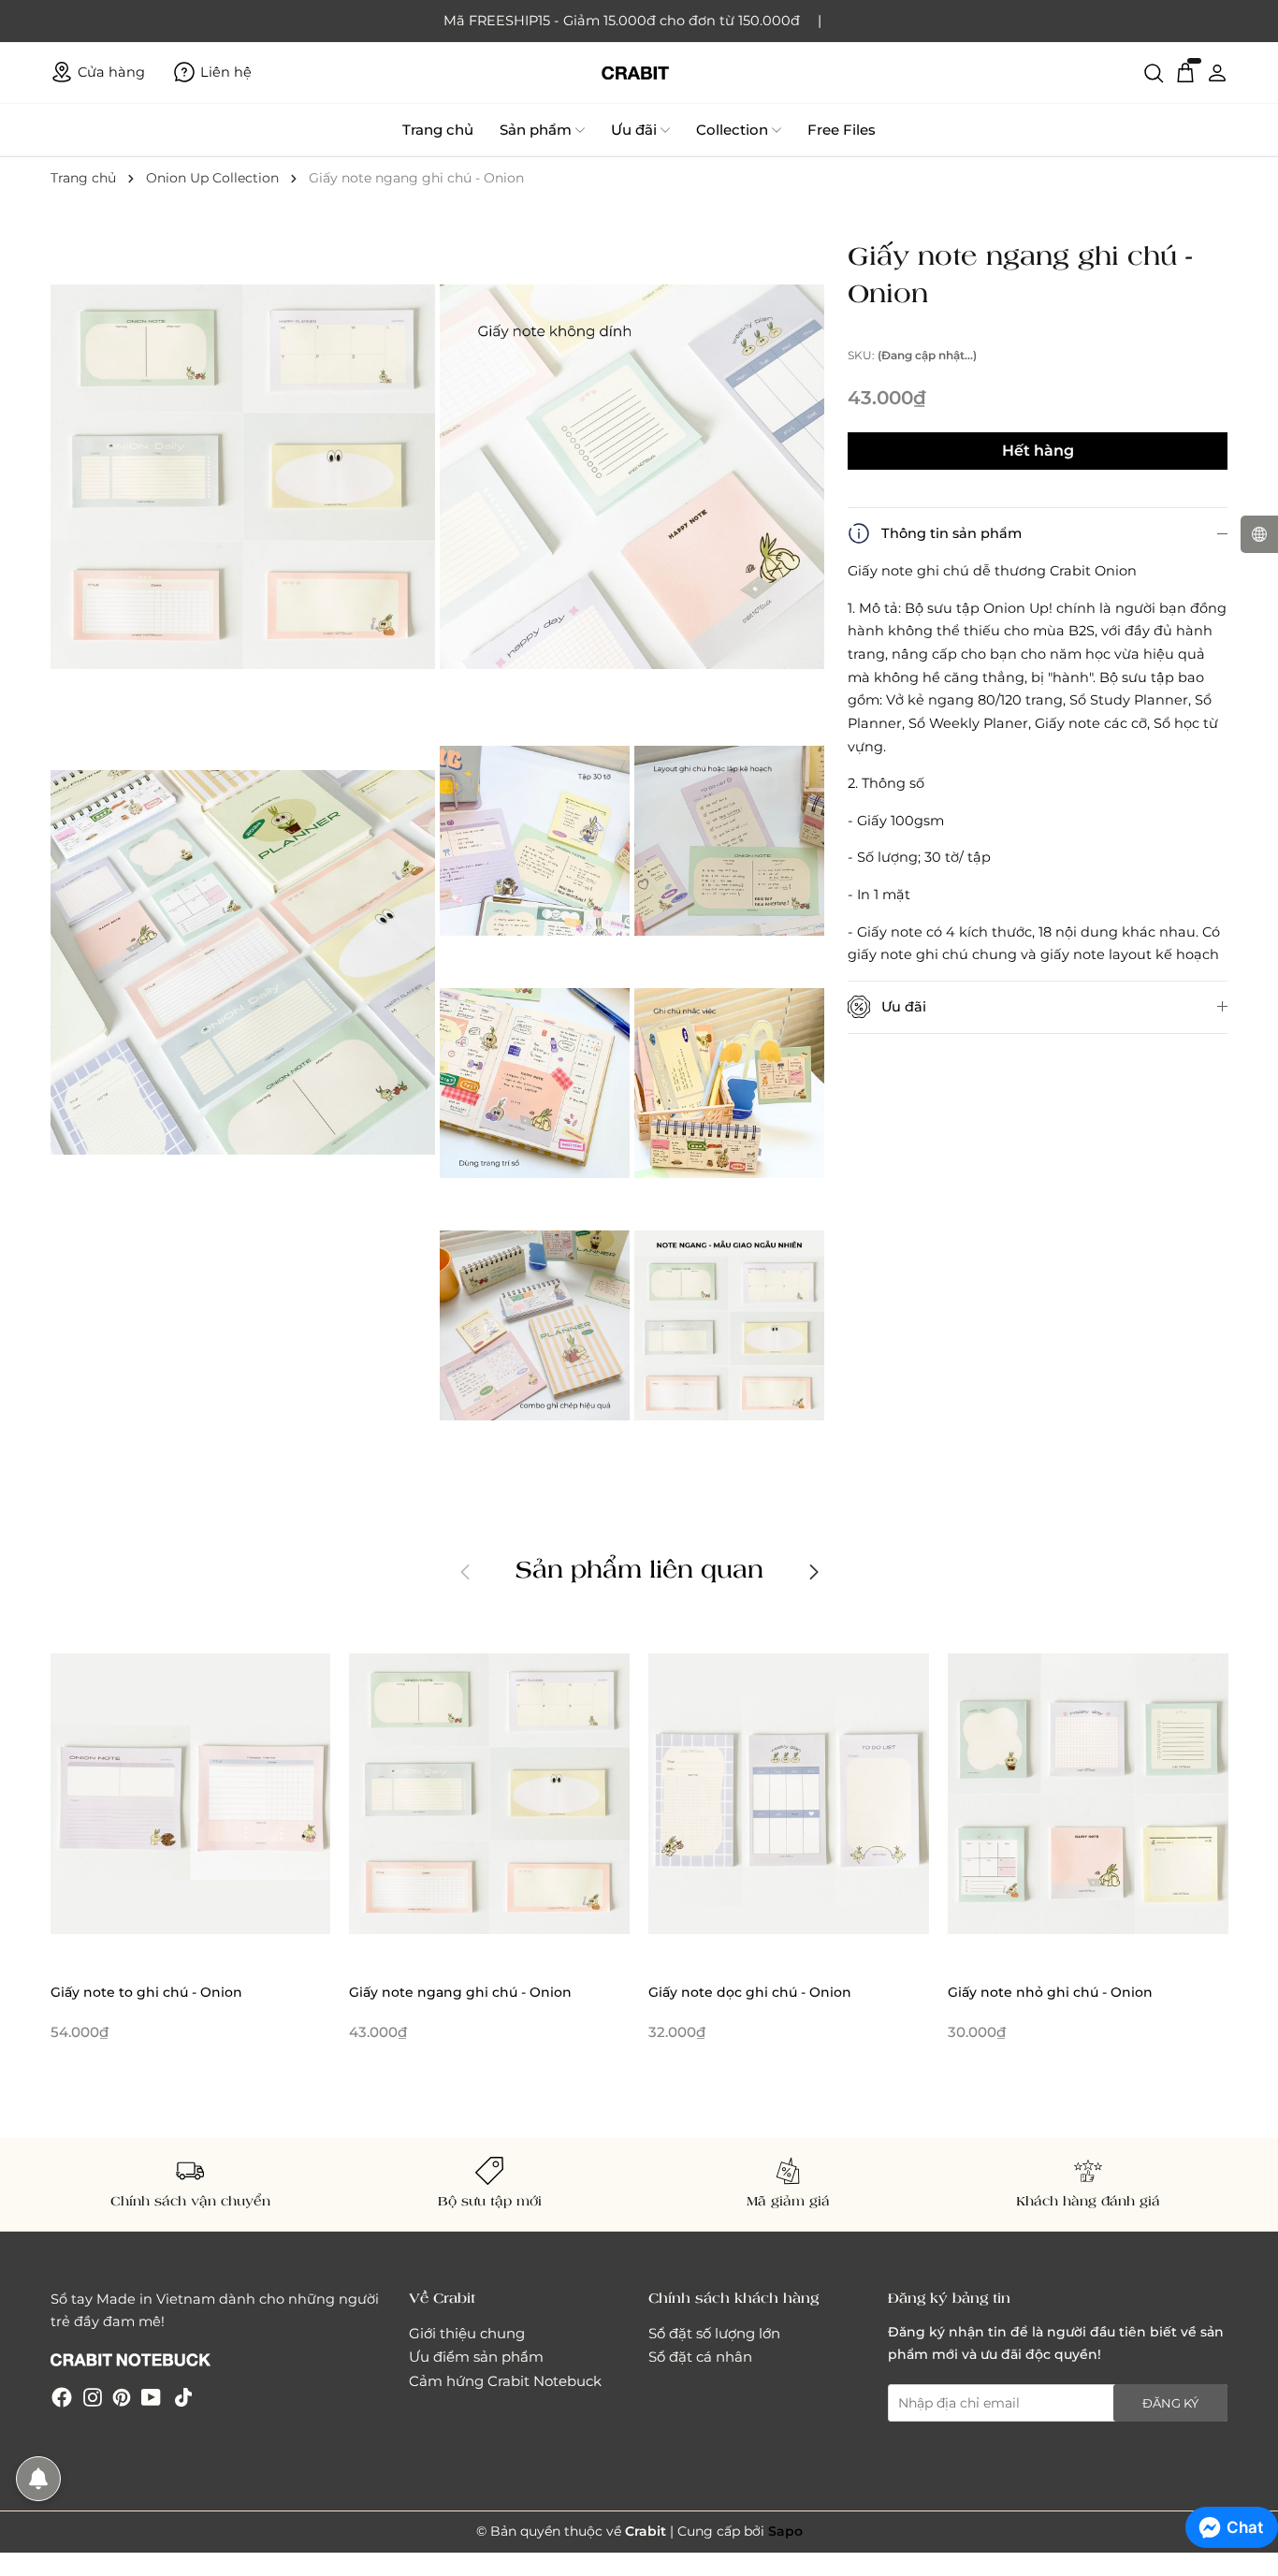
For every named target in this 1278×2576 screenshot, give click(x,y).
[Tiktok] (183, 2397)
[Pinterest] (122, 2397)
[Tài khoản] (1217, 72)
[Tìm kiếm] (1154, 72)
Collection (732, 130)
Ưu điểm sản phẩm (476, 2357)
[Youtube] (151, 2397)
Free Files (842, 130)
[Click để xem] (245, 479)
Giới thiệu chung (467, 2333)
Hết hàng (1038, 451)
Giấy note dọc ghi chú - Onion (750, 1992)
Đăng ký (1170, 2403)
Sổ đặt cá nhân (700, 2357)
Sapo (785, 2531)
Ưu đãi (634, 130)
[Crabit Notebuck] (639, 73)
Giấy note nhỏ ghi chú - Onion (1050, 1992)
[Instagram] (93, 2397)
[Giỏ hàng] (1185, 72)
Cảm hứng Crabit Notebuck (505, 2381)
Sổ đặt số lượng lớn (714, 2333)
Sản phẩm (536, 130)
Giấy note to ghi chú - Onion (146, 1992)
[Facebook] (62, 2397)
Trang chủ (438, 130)
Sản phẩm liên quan (639, 1568)
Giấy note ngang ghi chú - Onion (460, 1992)
